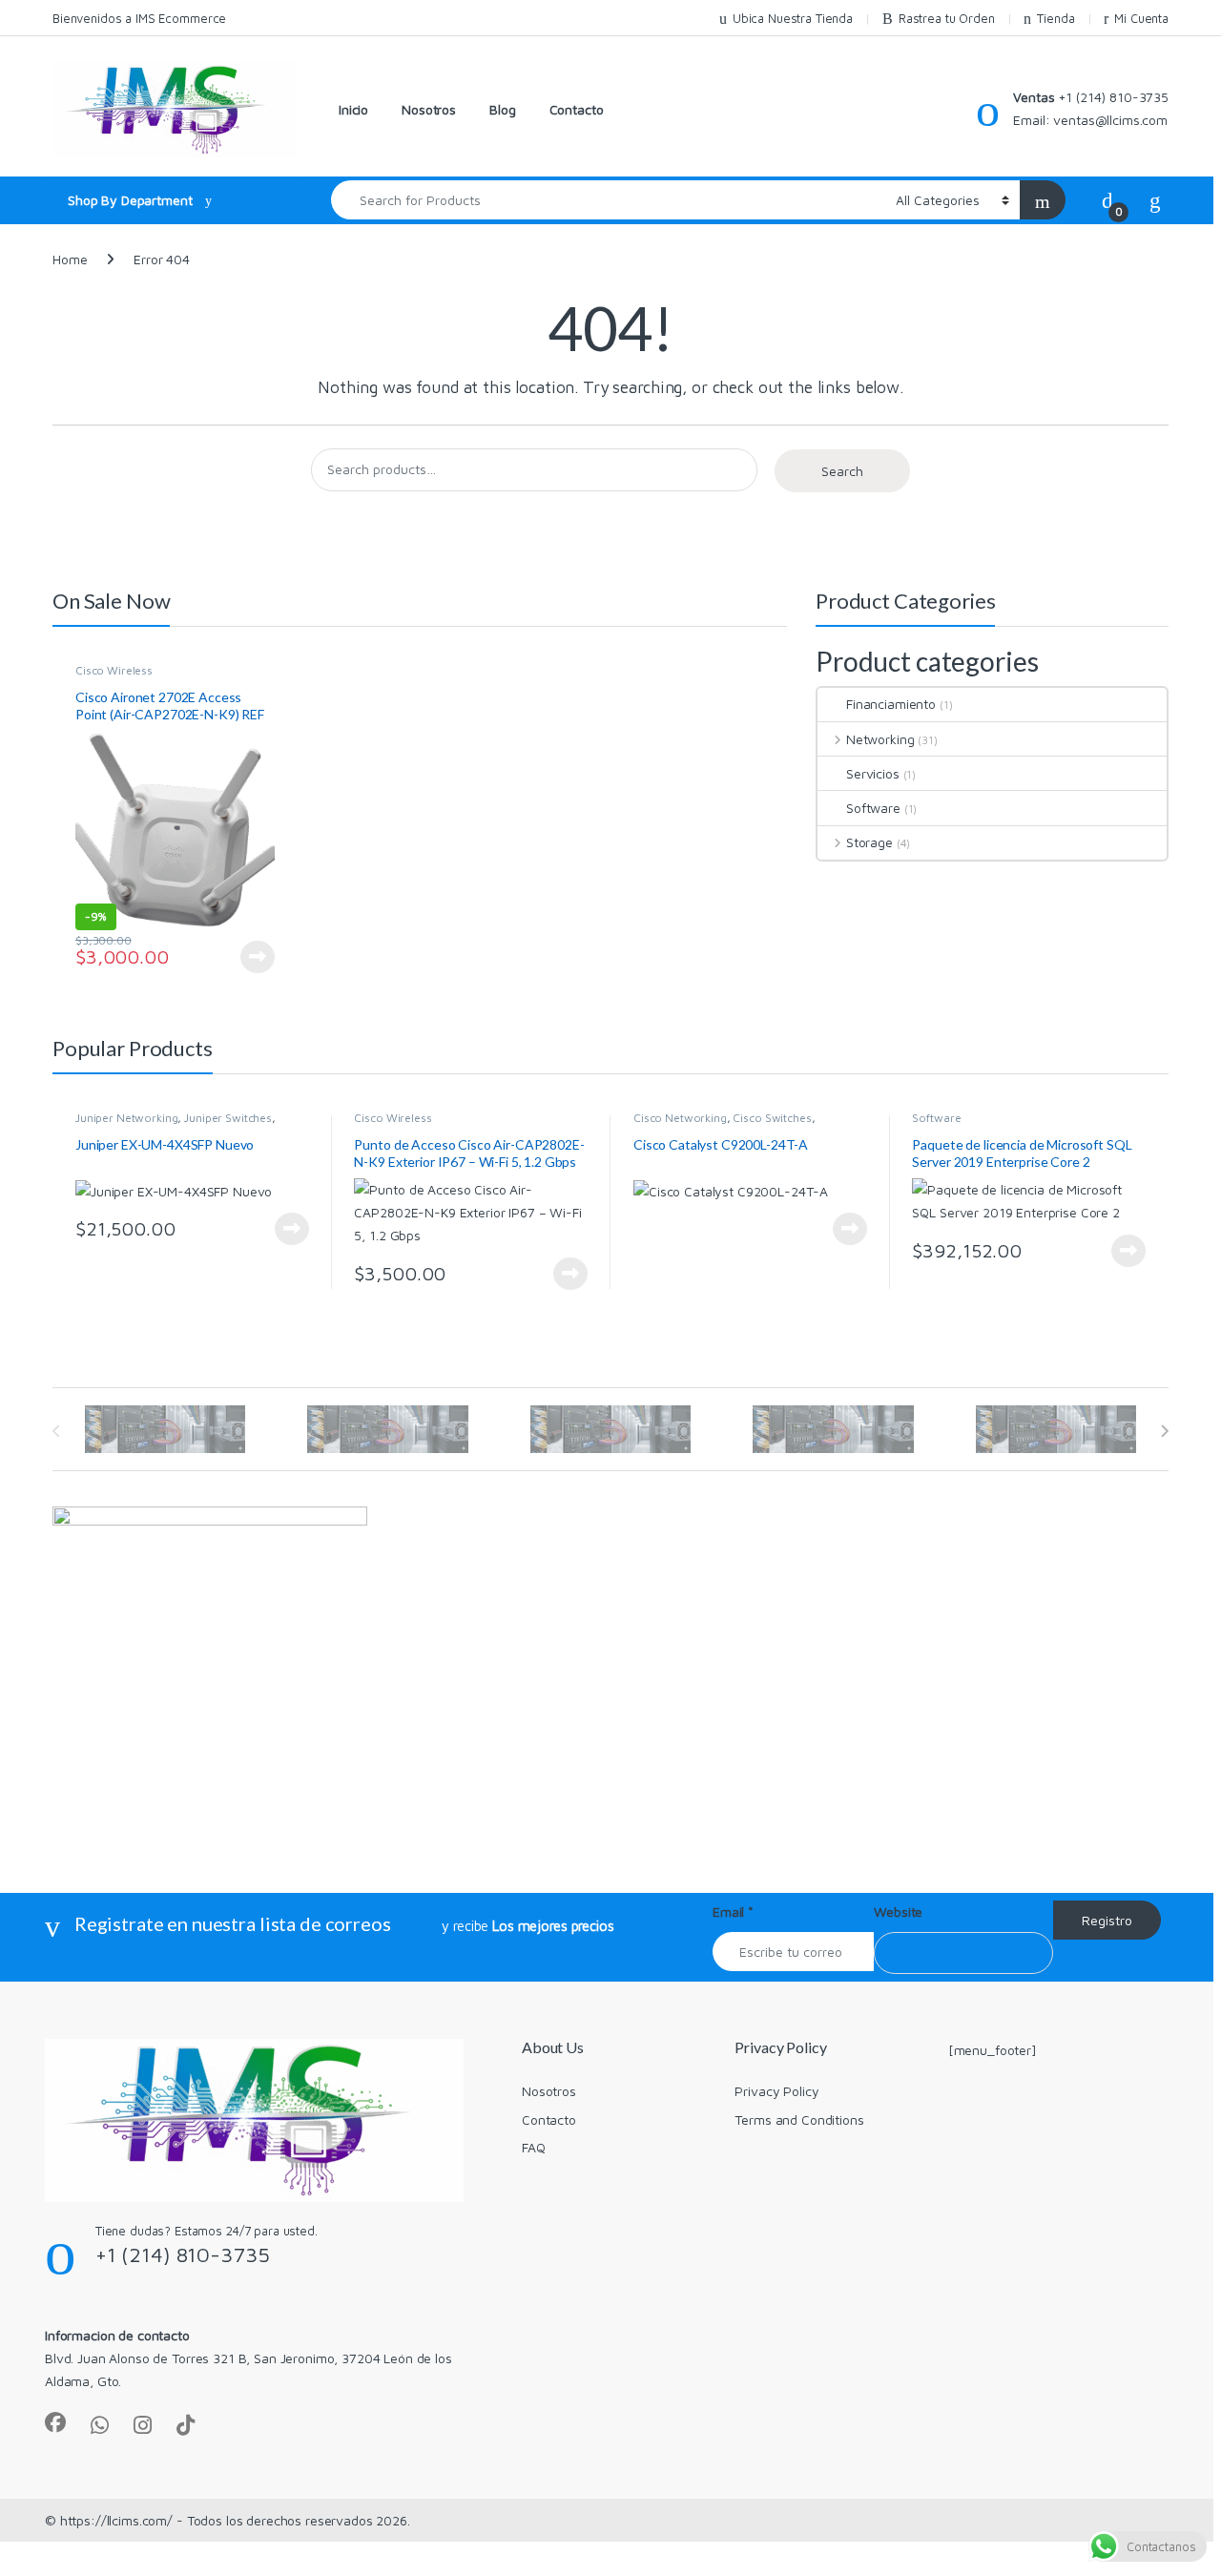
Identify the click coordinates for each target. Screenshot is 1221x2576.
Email (733, 1911)
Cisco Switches (772, 1118)
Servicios (873, 773)
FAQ (534, 2147)
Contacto (577, 109)
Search (842, 471)
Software (873, 808)
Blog (502, 109)
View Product (251, 957)
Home (70, 259)
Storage (869, 842)
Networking (880, 739)
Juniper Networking (126, 1118)
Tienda (1055, 18)
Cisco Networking (680, 1118)
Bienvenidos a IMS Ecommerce (139, 18)
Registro (1107, 1920)
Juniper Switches (228, 1118)
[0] (1107, 199)
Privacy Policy (776, 2091)
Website (898, 1911)
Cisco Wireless (114, 670)
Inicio (353, 109)
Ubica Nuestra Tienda (793, 18)
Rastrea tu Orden (947, 18)
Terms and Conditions (799, 2119)
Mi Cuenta (1141, 18)
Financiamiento (891, 704)
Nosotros (429, 109)
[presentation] (1164, 1431)
